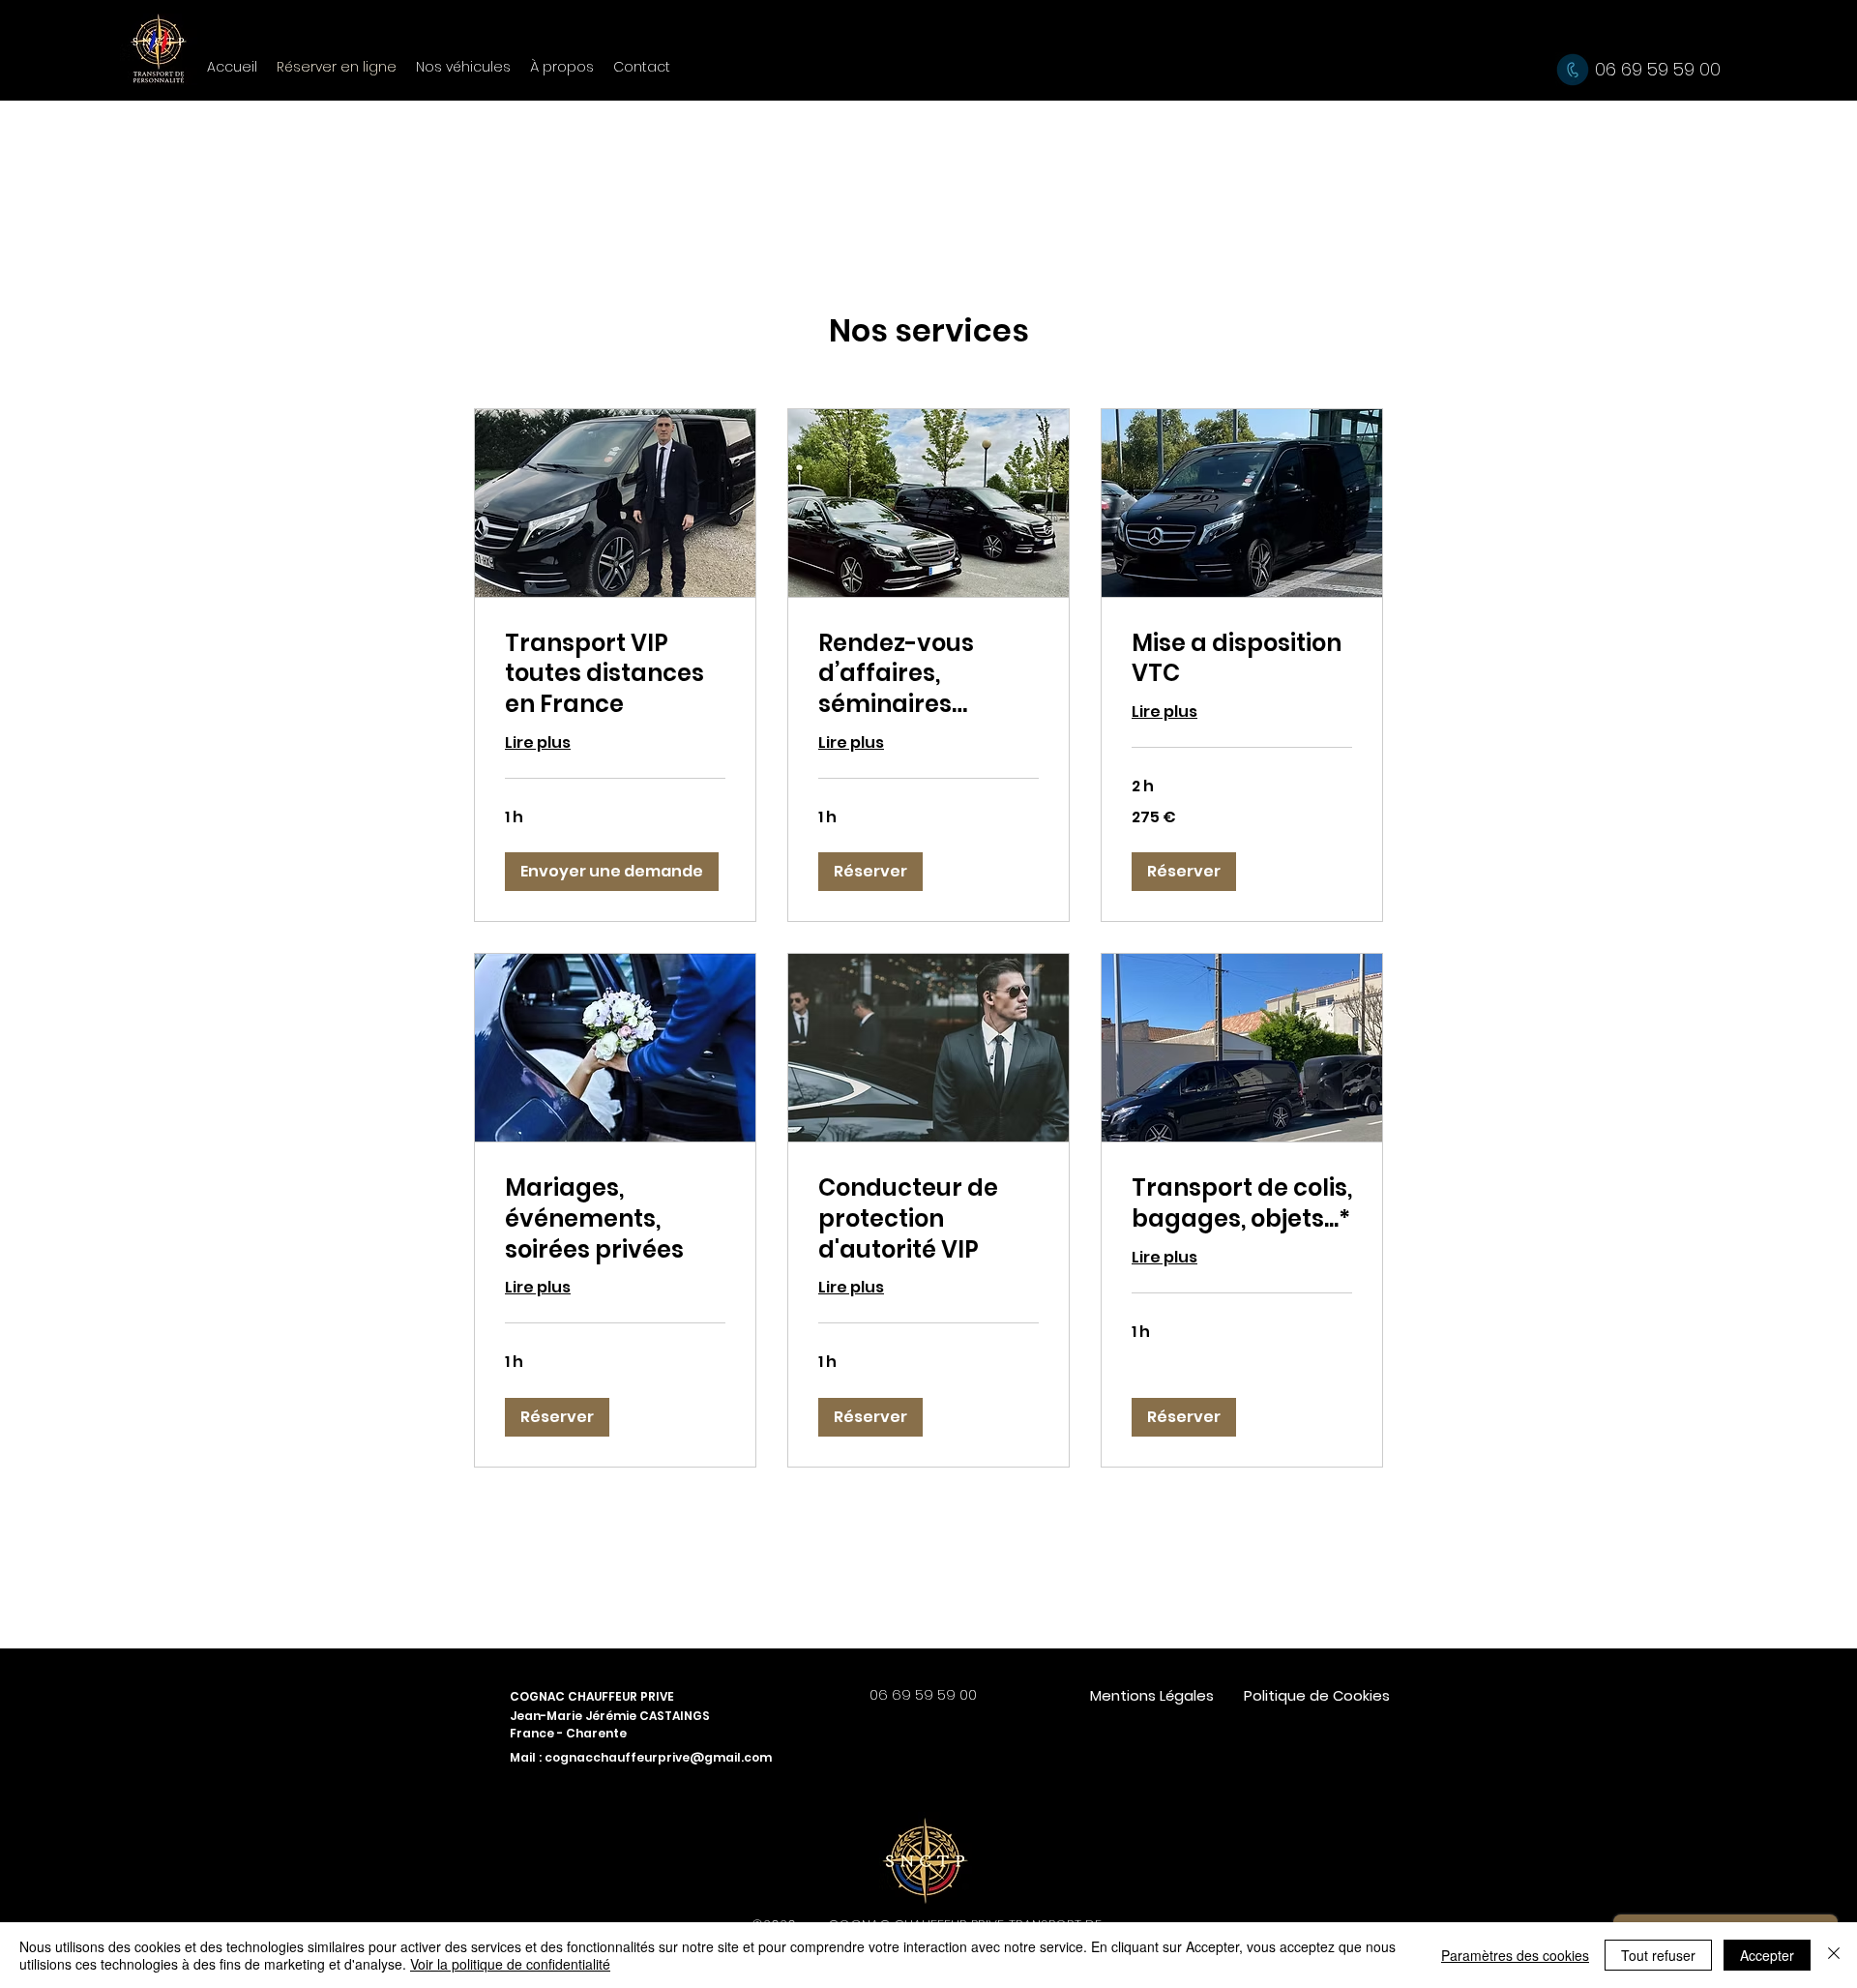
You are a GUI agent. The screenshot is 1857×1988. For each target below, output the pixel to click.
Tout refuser (1658, 1955)
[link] (615, 674)
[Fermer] (1834, 1955)
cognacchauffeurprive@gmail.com (658, 1757)
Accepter (1767, 1955)
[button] (612, 872)
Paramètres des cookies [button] (1515, 1955)
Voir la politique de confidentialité (510, 1964)
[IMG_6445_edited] (926, 1858)
